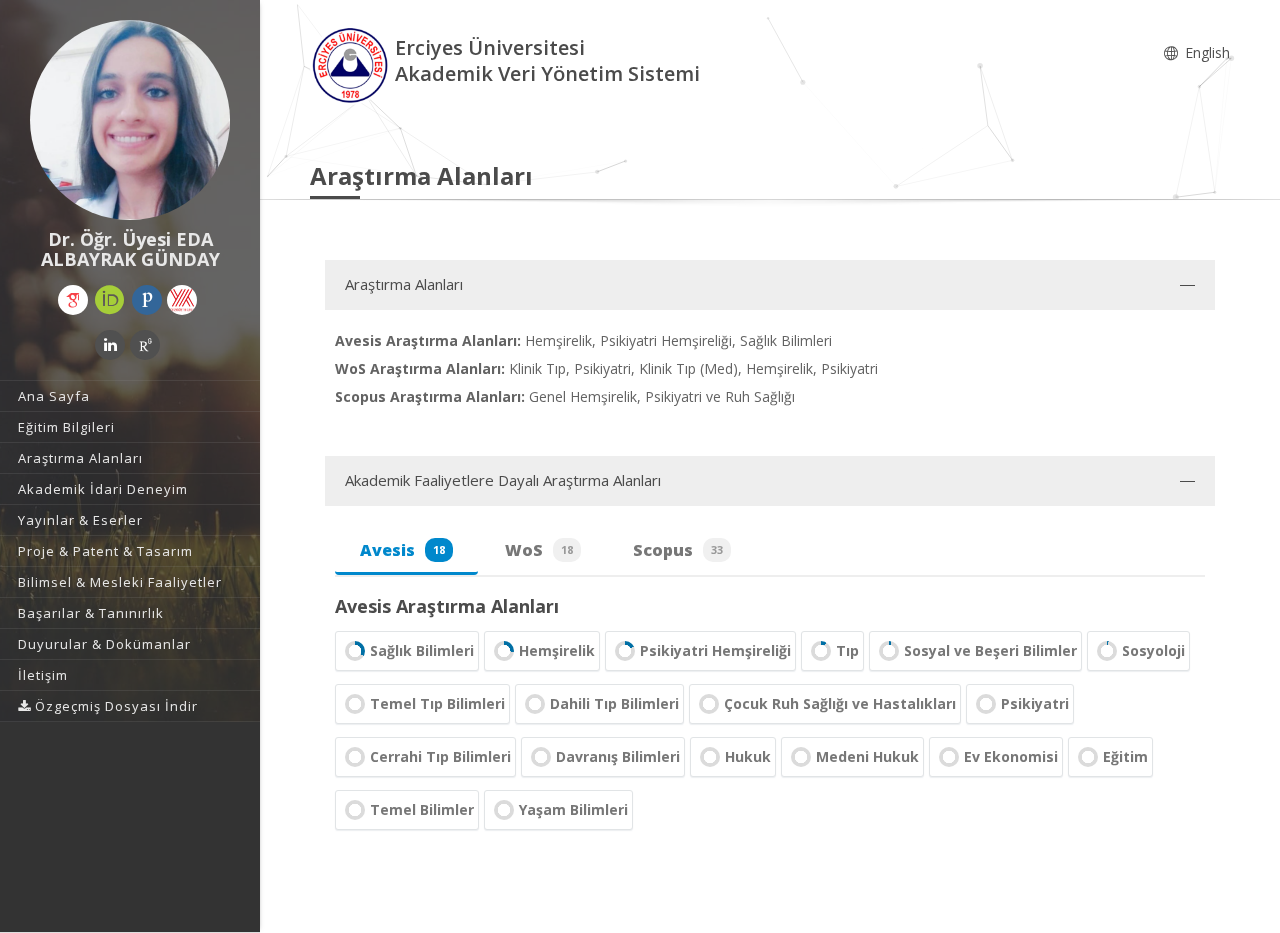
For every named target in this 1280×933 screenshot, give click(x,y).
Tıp (847, 650)
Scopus (678, 550)
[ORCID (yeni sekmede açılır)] (110, 300)
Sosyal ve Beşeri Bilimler (990, 650)
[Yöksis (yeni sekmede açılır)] (182, 300)
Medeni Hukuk (867, 756)
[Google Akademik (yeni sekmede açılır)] (73, 300)
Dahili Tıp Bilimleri (614, 703)
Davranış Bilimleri (618, 756)
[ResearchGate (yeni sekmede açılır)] (145, 345)
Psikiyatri (1035, 703)
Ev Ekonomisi (1011, 756)
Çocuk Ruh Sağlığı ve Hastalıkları (840, 703)
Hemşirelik (557, 650)
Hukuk (748, 756)
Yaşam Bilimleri (573, 809)
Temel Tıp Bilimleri (437, 703)
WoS (539, 550)
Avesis (402, 550)
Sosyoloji (1153, 650)
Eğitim (1125, 756)
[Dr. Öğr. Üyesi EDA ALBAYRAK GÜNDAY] (130, 120)
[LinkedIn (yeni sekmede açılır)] (110, 345)
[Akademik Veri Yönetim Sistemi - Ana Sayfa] (352, 63)
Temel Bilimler (422, 809)
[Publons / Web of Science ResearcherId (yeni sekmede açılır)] (147, 300)
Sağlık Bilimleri (422, 650)
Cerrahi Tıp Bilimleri (440, 756)
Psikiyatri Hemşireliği (715, 650)
